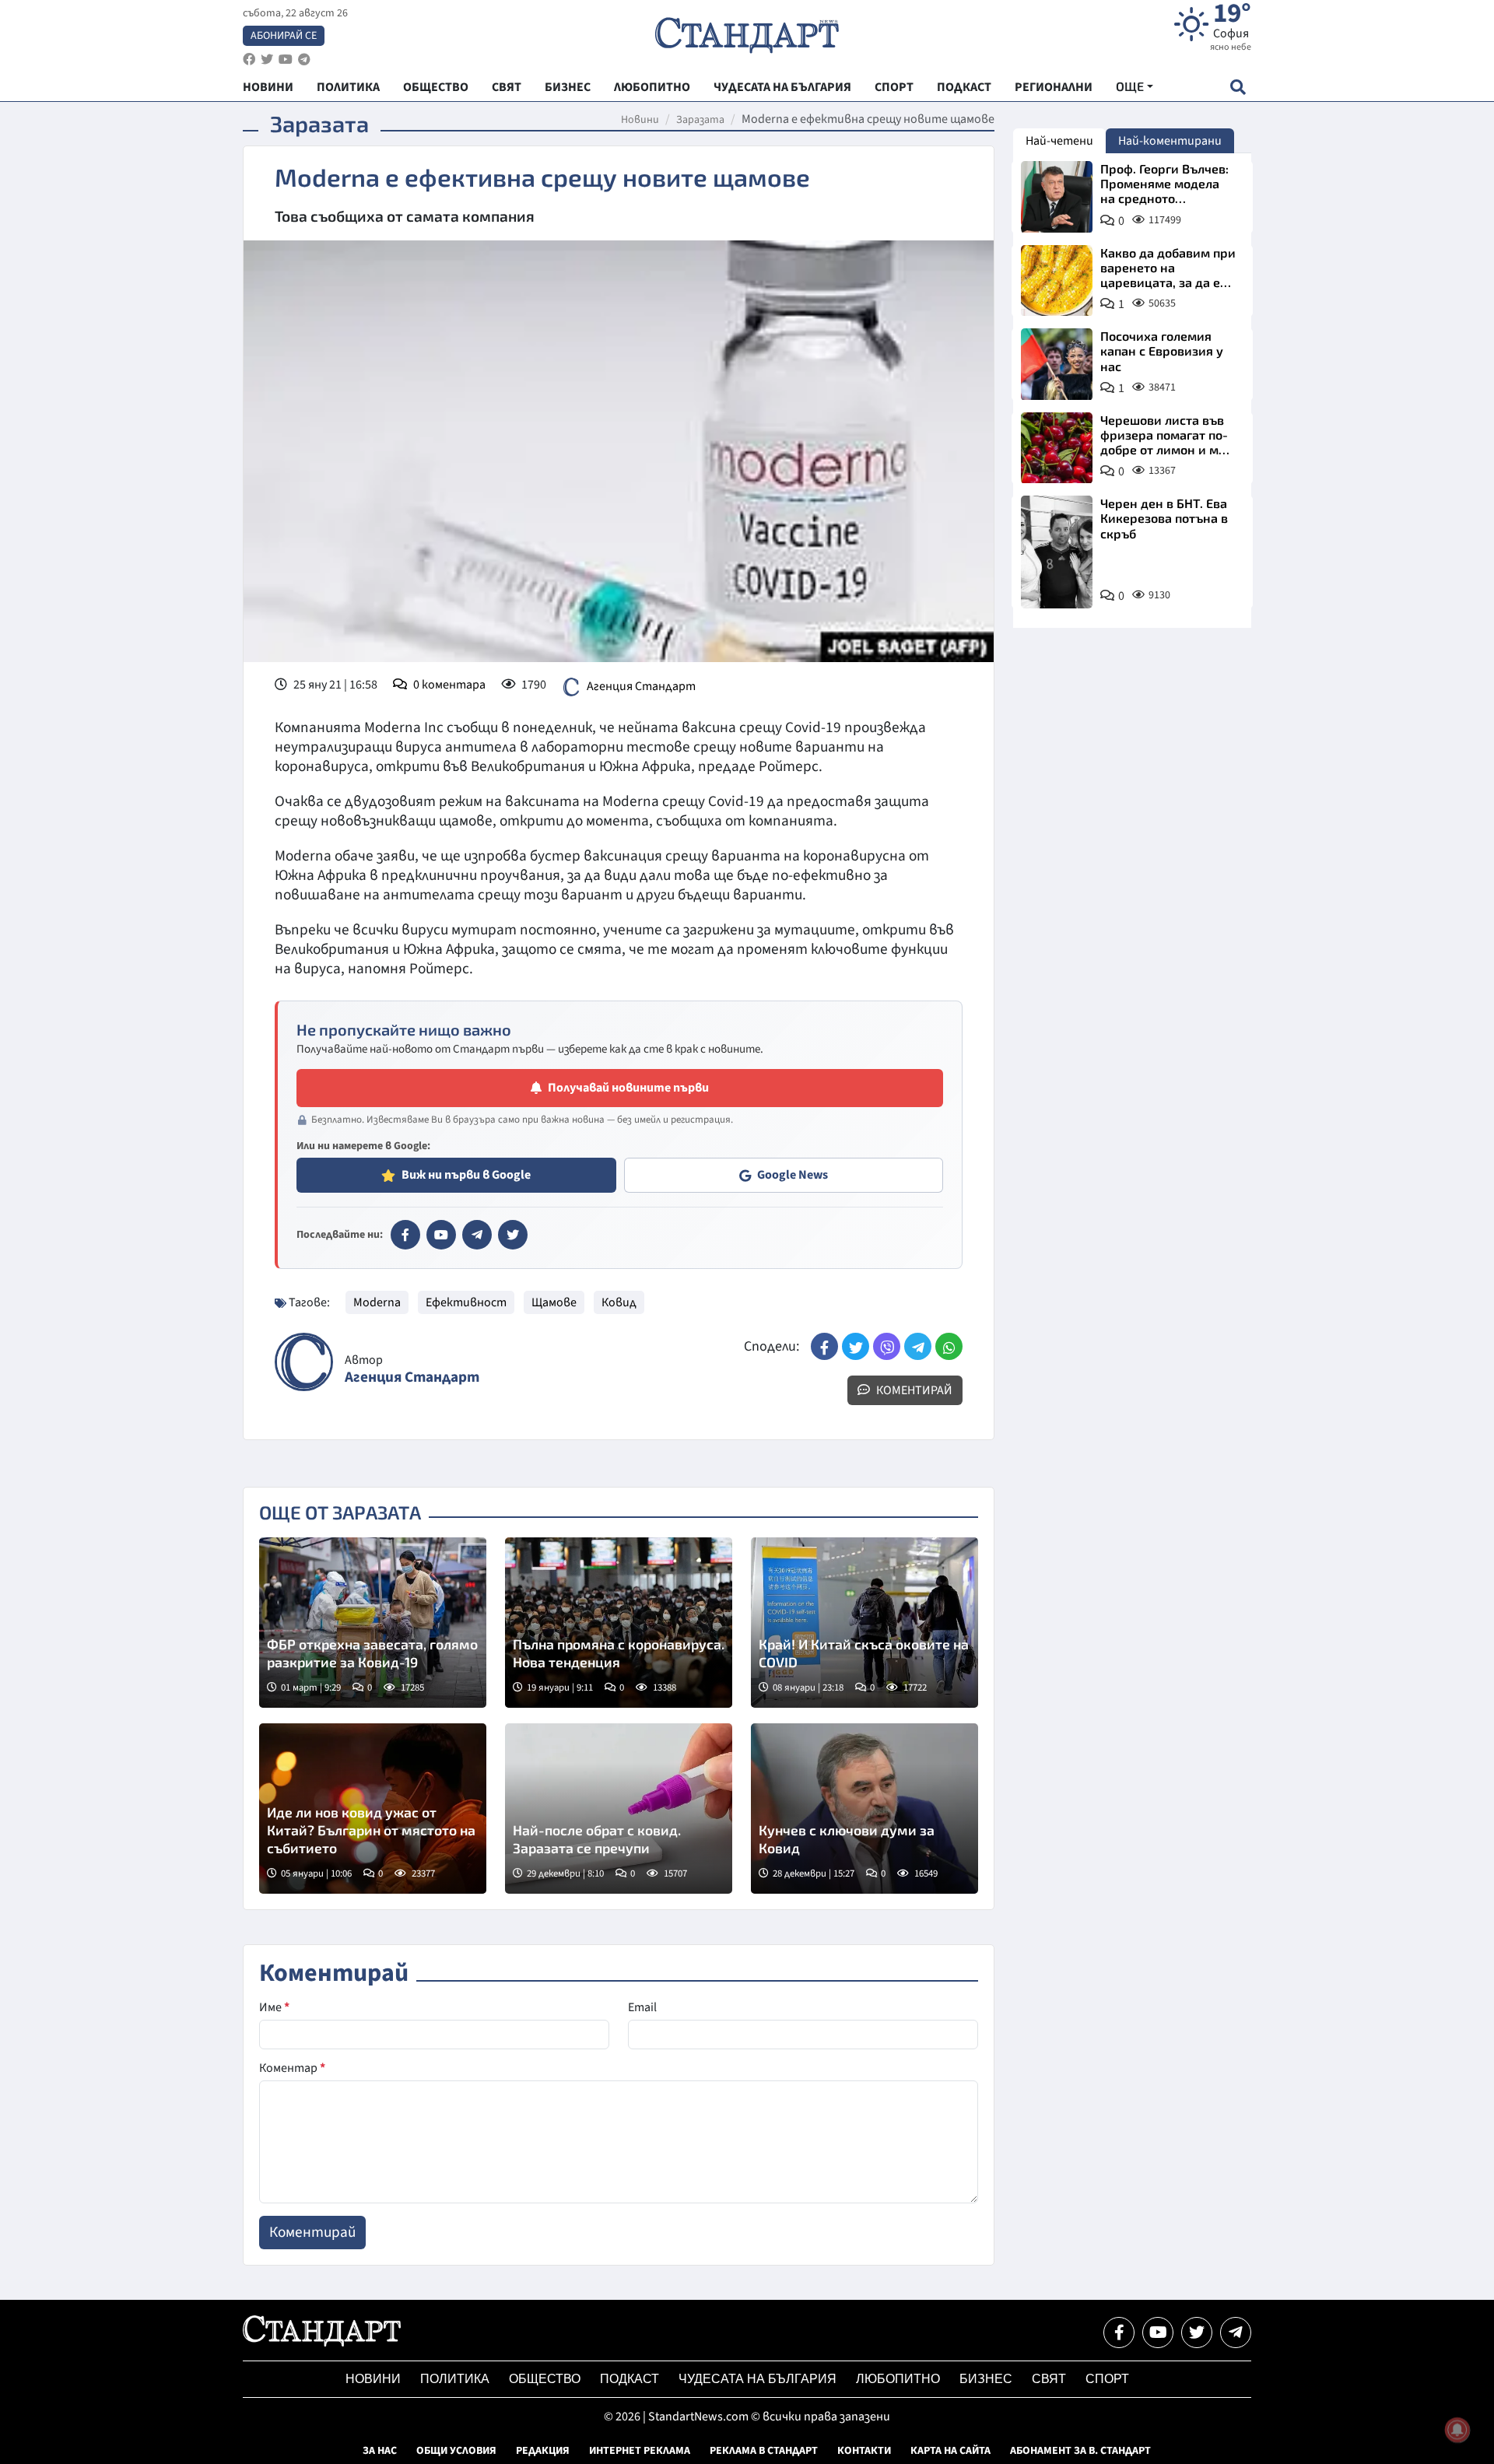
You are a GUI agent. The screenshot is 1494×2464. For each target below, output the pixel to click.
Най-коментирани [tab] (1170, 141)
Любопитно (898, 2379)
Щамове (554, 1302)
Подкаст (630, 2379)
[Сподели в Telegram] (918, 1346)
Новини (640, 120)
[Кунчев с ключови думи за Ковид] (864, 1809)
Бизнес (986, 2379)
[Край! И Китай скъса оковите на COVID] (864, 1623)
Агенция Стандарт (641, 686)
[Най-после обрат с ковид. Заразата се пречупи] (619, 1809)
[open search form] (1238, 87)
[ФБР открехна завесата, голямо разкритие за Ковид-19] (373, 1623)
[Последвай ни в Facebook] (1119, 2333)
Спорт (1107, 2379)
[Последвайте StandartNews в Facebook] (249, 60)
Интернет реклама (640, 2451)
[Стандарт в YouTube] (441, 1235)
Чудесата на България (758, 2379)
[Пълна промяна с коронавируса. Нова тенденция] (619, 1623)
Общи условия (456, 2451)
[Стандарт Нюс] (322, 2343)
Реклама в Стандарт (764, 2451)
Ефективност (466, 1302)
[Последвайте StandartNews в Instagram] (267, 60)
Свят (1049, 2379)
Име (274, 2007)
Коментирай (913, 1390)
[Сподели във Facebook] (824, 1346)
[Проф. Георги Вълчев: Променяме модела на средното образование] (1057, 197)
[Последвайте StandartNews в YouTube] (286, 60)
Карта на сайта (950, 2451)
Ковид (619, 1302)
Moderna (377, 1302)
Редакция (543, 2451)
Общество (545, 2379)
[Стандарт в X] (513, 1235)
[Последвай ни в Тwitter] (1197, 2333)
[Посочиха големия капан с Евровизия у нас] (1057, 364)
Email (642, 2007)
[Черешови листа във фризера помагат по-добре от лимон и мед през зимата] (1057, 448)
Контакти (864, 2451)
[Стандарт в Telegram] (477, 1235)
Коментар (292, 2068)
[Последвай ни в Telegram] (1236, 2333)
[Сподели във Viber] (887, 1346)
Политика (455, 2379)
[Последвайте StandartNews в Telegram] (304, 60)
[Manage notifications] (1457, 2430)
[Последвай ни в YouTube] (1158, 2333)
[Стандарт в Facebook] (405, 1235)
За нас (380, 2451)
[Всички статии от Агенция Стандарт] (304, 1362)
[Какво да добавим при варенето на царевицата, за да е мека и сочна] (1057, 281)
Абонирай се (284, 36)
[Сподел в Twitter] (856, 1346)
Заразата (700, 120)
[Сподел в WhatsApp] (949, 1346)
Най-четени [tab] (1059, 141)
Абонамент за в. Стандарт (1080, 2451)
